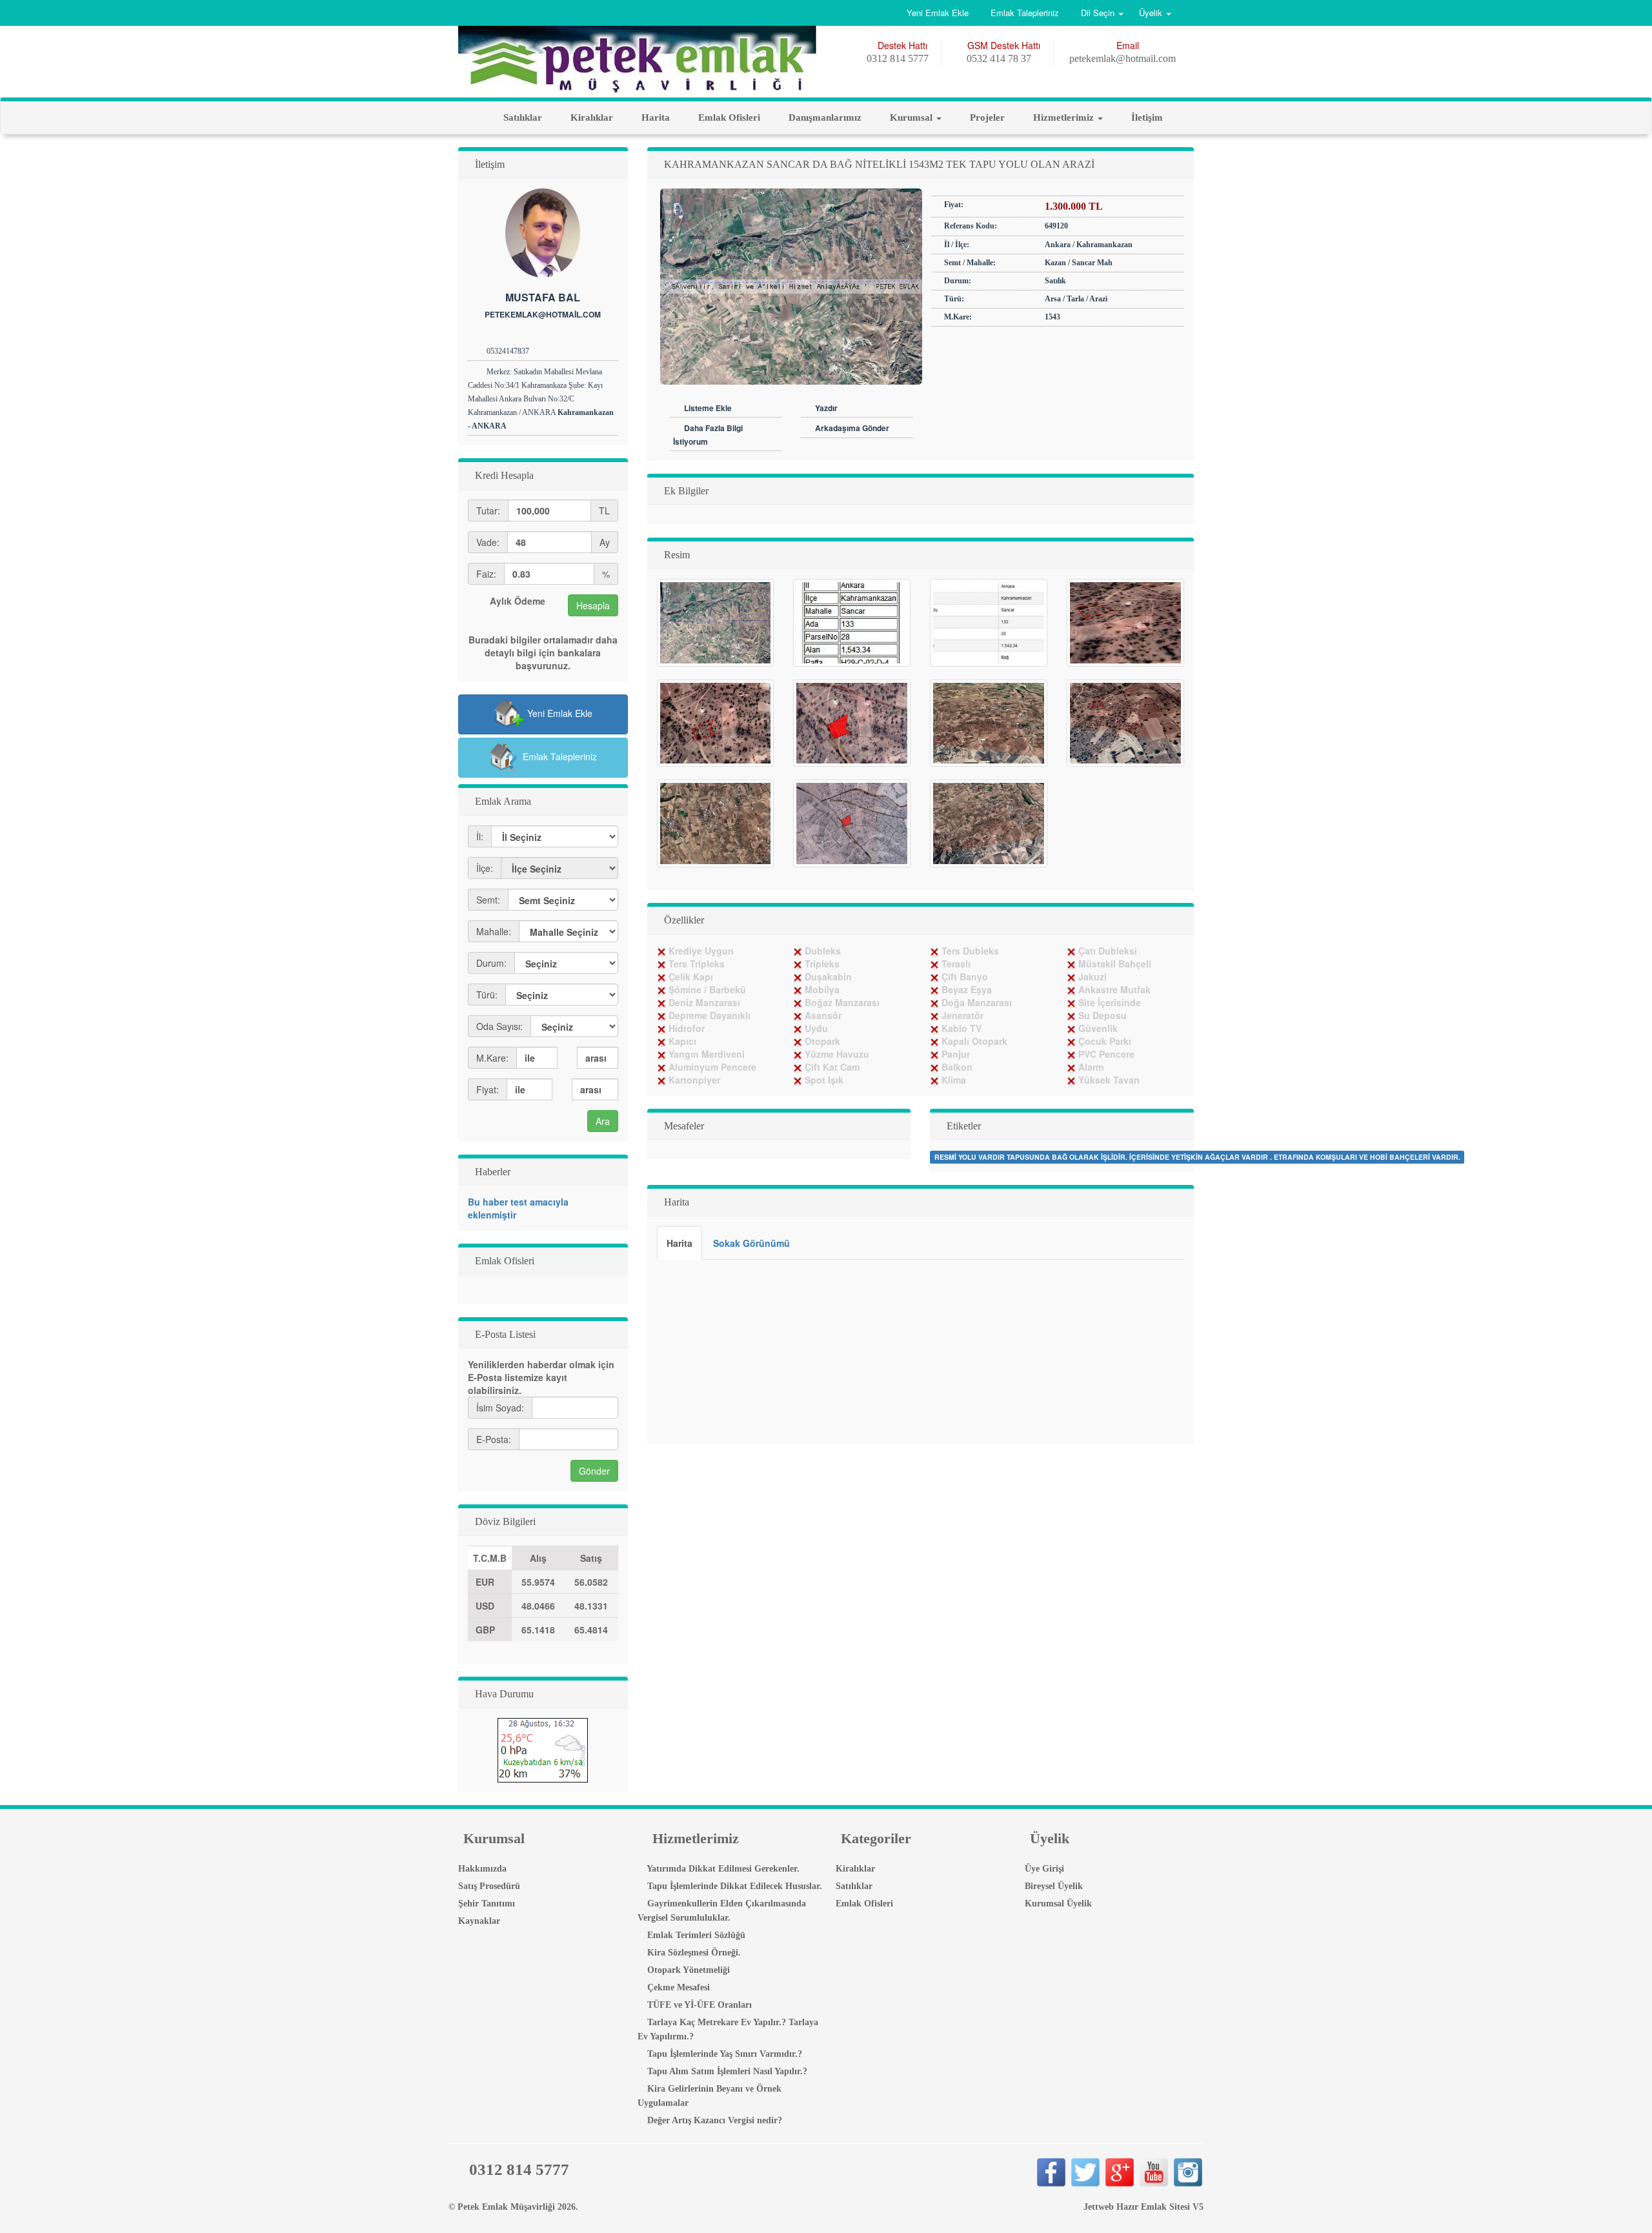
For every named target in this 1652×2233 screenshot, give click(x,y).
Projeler (986, 117)
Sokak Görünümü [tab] (751, 1243)
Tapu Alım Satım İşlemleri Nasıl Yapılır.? (726, 2071)
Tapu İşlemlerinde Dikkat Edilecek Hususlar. (733, 1886)
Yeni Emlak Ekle (938, 13)
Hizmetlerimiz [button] (1063, 117)
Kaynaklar (478, 1921)
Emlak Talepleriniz (1025, 13)
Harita (654, 117)
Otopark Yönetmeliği (687, 1970)
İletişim (1146, 117)
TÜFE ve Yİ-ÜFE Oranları (698, 2005)
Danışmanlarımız (824, 117)
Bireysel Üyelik (1053, 1886)
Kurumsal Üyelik (1057, 1904)
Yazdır (826, 408)
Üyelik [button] (1151, 13)
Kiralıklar (590, 117)
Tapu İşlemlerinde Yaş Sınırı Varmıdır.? (723, 2054)
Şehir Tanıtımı (485, 1904)
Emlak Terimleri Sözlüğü (695, 1935)
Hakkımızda (481, 1869)
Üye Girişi (1043, 1869)
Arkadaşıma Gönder (852, 428)
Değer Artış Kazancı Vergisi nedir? (713, 2120)
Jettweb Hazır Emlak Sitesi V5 (1143, 2207)
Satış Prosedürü (488, 1886)
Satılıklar (521, 117)
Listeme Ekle (708, 408)
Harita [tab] (680, 1243)
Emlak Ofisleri (728, 117)
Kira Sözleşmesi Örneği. (693, 1953)
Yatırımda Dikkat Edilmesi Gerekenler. (722, 1869)
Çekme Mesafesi (677, 1987)
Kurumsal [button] (911, 117)
